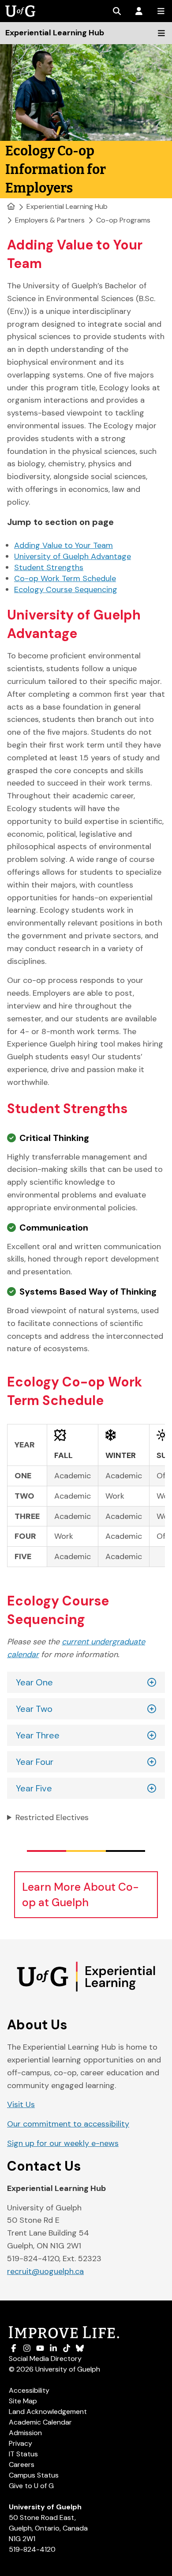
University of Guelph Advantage (73, 556)
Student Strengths (49, 567)
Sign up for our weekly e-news (63, 2143)
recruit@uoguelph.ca (45, 2271)
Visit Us (21, 2104)
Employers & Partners (50, 220)
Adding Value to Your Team (64, 545)
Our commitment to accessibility (68, 2124)
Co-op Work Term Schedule (65, 578)
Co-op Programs (123, 220)
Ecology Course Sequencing (66, 589)
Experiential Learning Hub (67, 206)
